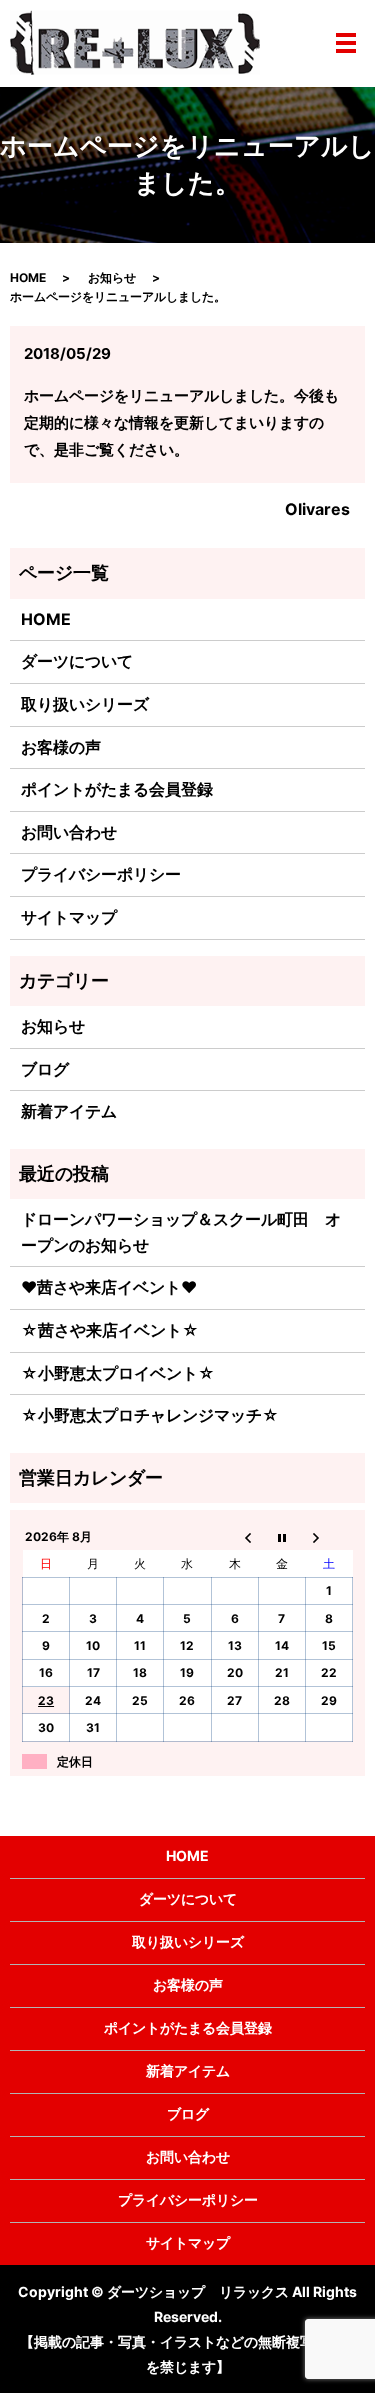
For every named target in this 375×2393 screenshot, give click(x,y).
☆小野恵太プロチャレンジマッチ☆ (150, 1415)
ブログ (45, 1069)
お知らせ (112, 277)
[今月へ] (281, 1537)
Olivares (317, 509)
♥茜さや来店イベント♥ (109, 1287)
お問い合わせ (69, 832)
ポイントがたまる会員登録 (117, 789)
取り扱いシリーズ (85, 704)
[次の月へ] (328, 1537)
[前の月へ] (234, 1537)
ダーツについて (77, 661)
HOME (28, 277)
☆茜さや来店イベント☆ (110, 1330)
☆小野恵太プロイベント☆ (118, 1373)
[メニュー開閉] (346, 43)
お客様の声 (61, 747)
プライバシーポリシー (101, 874)
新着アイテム (69, 1111)
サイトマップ (69, 917)
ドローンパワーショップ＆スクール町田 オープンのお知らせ (181, 1232)
